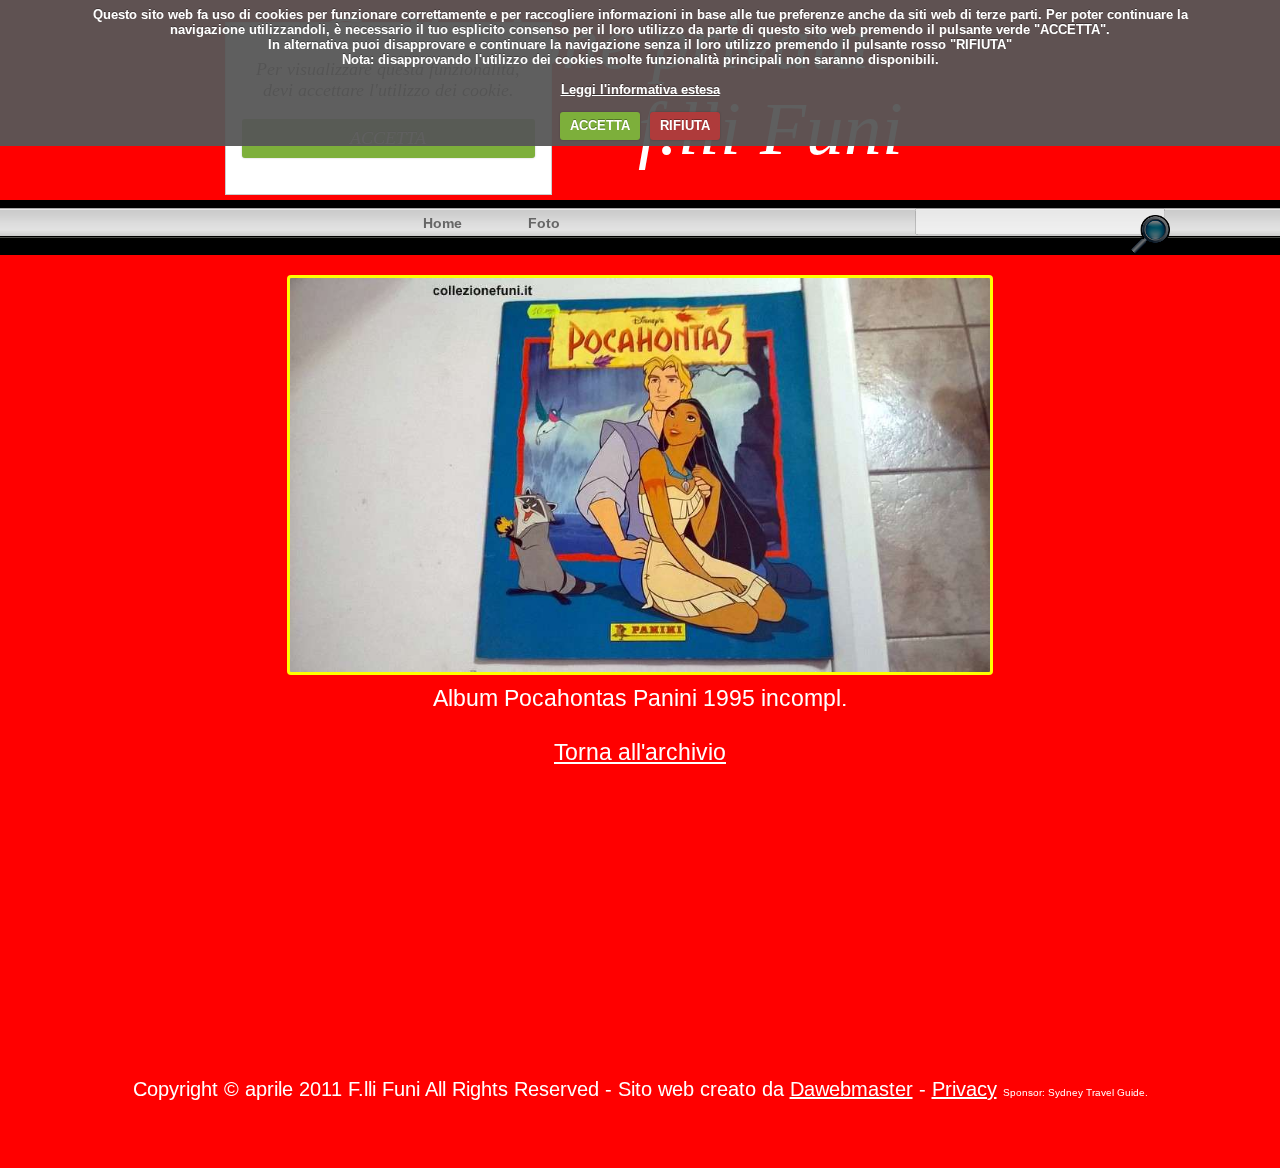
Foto (544, 223)
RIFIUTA (685, 125)
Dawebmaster (851, 1089)
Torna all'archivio (640, 752)
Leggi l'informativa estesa (640, 89)
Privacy (964, 1089)
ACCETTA (600, 125)
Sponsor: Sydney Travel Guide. (1075, 1092)
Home (442, 223)
